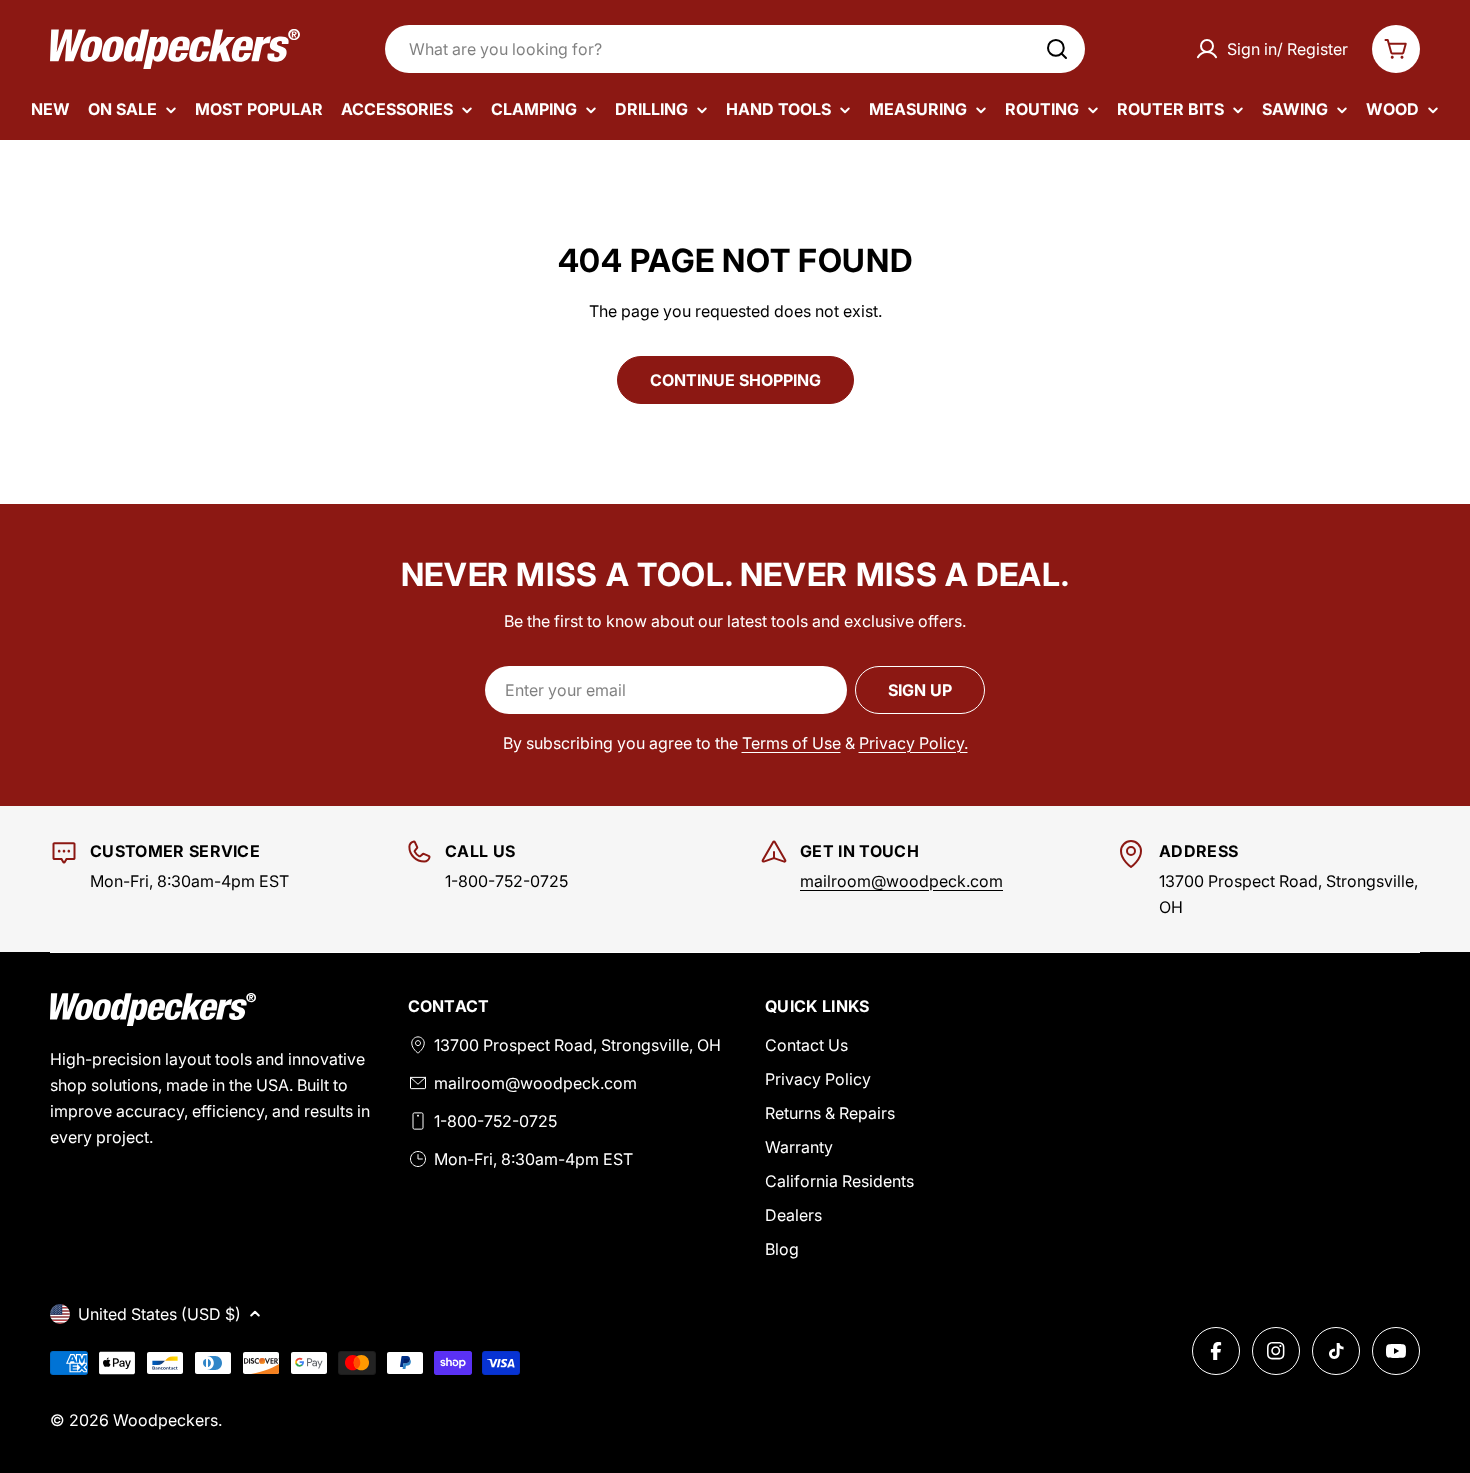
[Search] (1057, 49)
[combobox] (735, 49)
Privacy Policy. (913, 743)
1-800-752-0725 (495, 1121)
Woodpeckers (165, 1420)
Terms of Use (791, 743)
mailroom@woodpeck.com (901, 881)
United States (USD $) (159, 1314)
